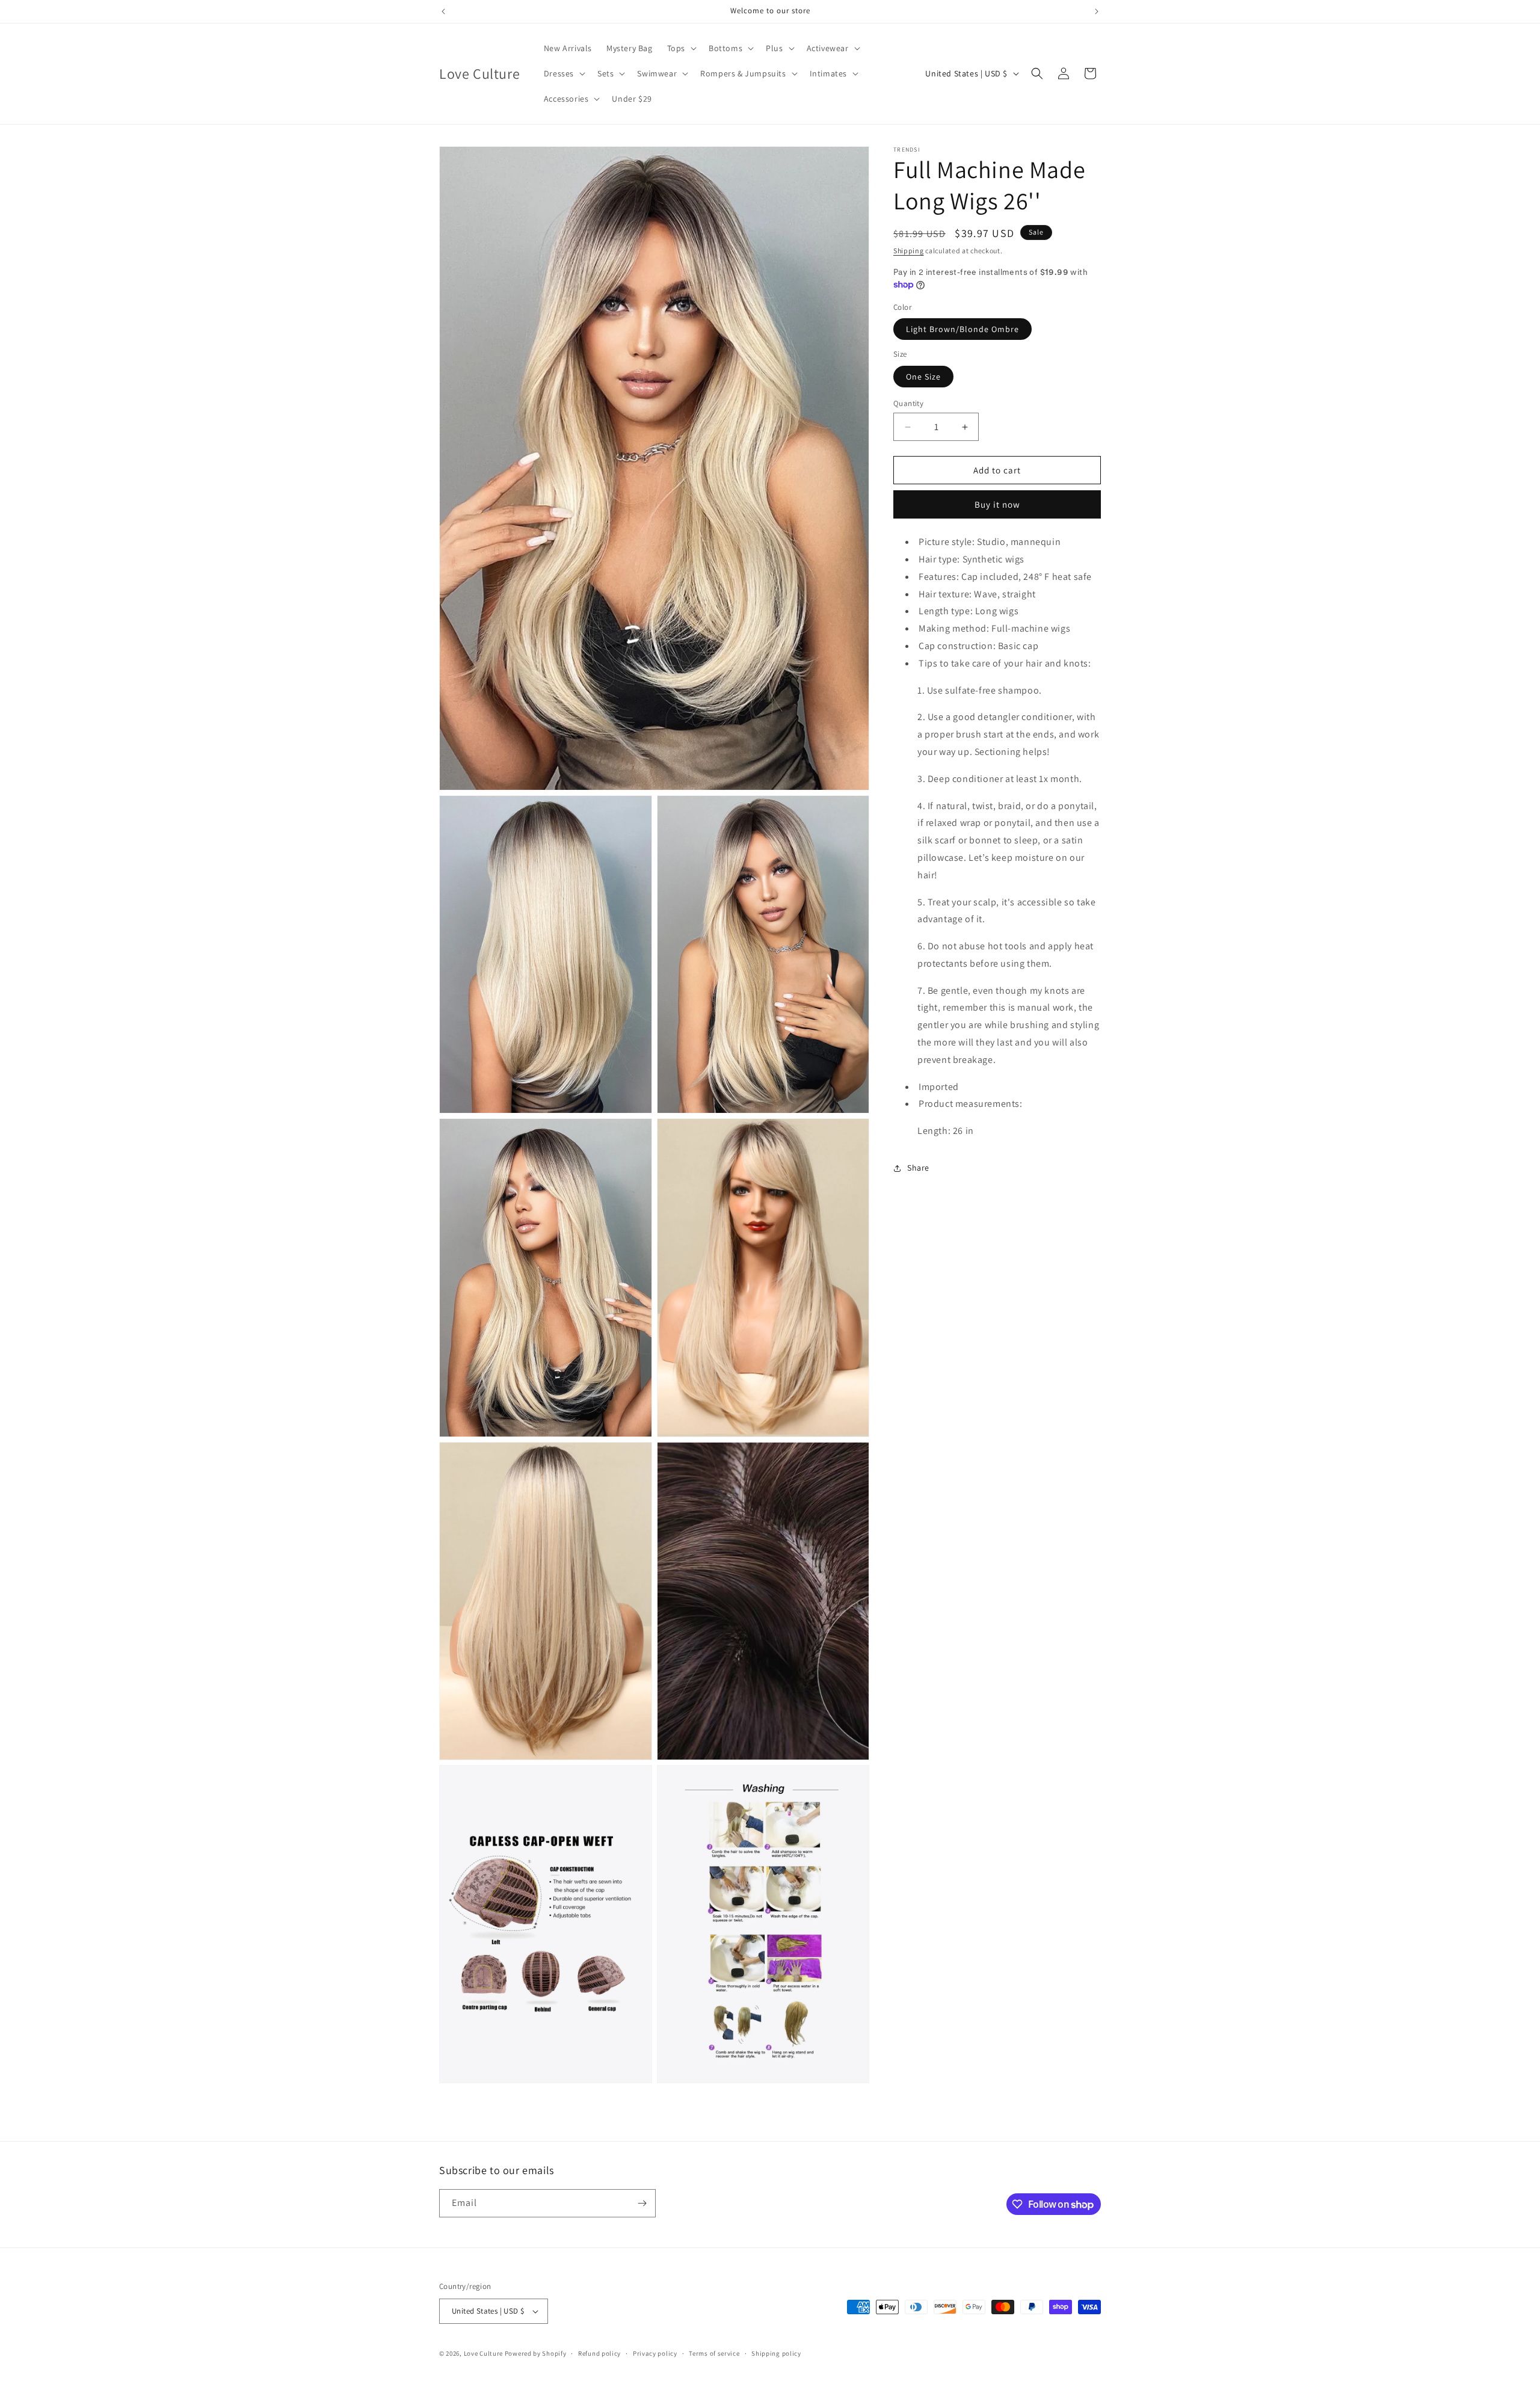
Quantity (908, 403)
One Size (923, 377)
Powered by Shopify (536, 2353)
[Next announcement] (1097, 11)
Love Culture (483, 2353)
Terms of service (714, 2353)
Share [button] (918, 1168)
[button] (681, 48)
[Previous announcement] (443, 11)
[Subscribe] (642, 2203)
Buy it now (997, 504)
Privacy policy (655, 2353)
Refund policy (599, 2353)
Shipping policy (776, 2353)
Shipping (909, 251)
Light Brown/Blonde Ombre (962, 329)
